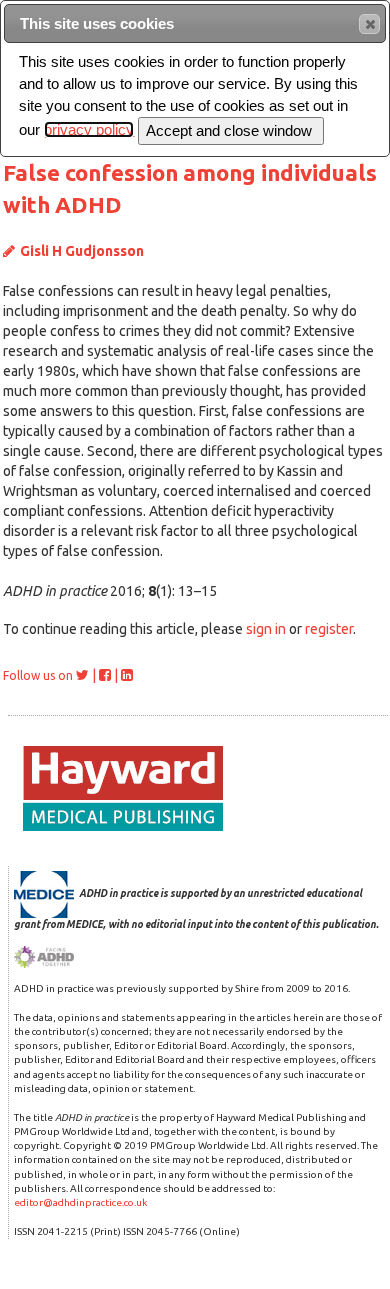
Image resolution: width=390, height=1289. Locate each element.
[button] (369, 24)
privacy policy (89, 129)
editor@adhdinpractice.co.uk (80, 1202)
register (329, 629)
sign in (266, 629)
